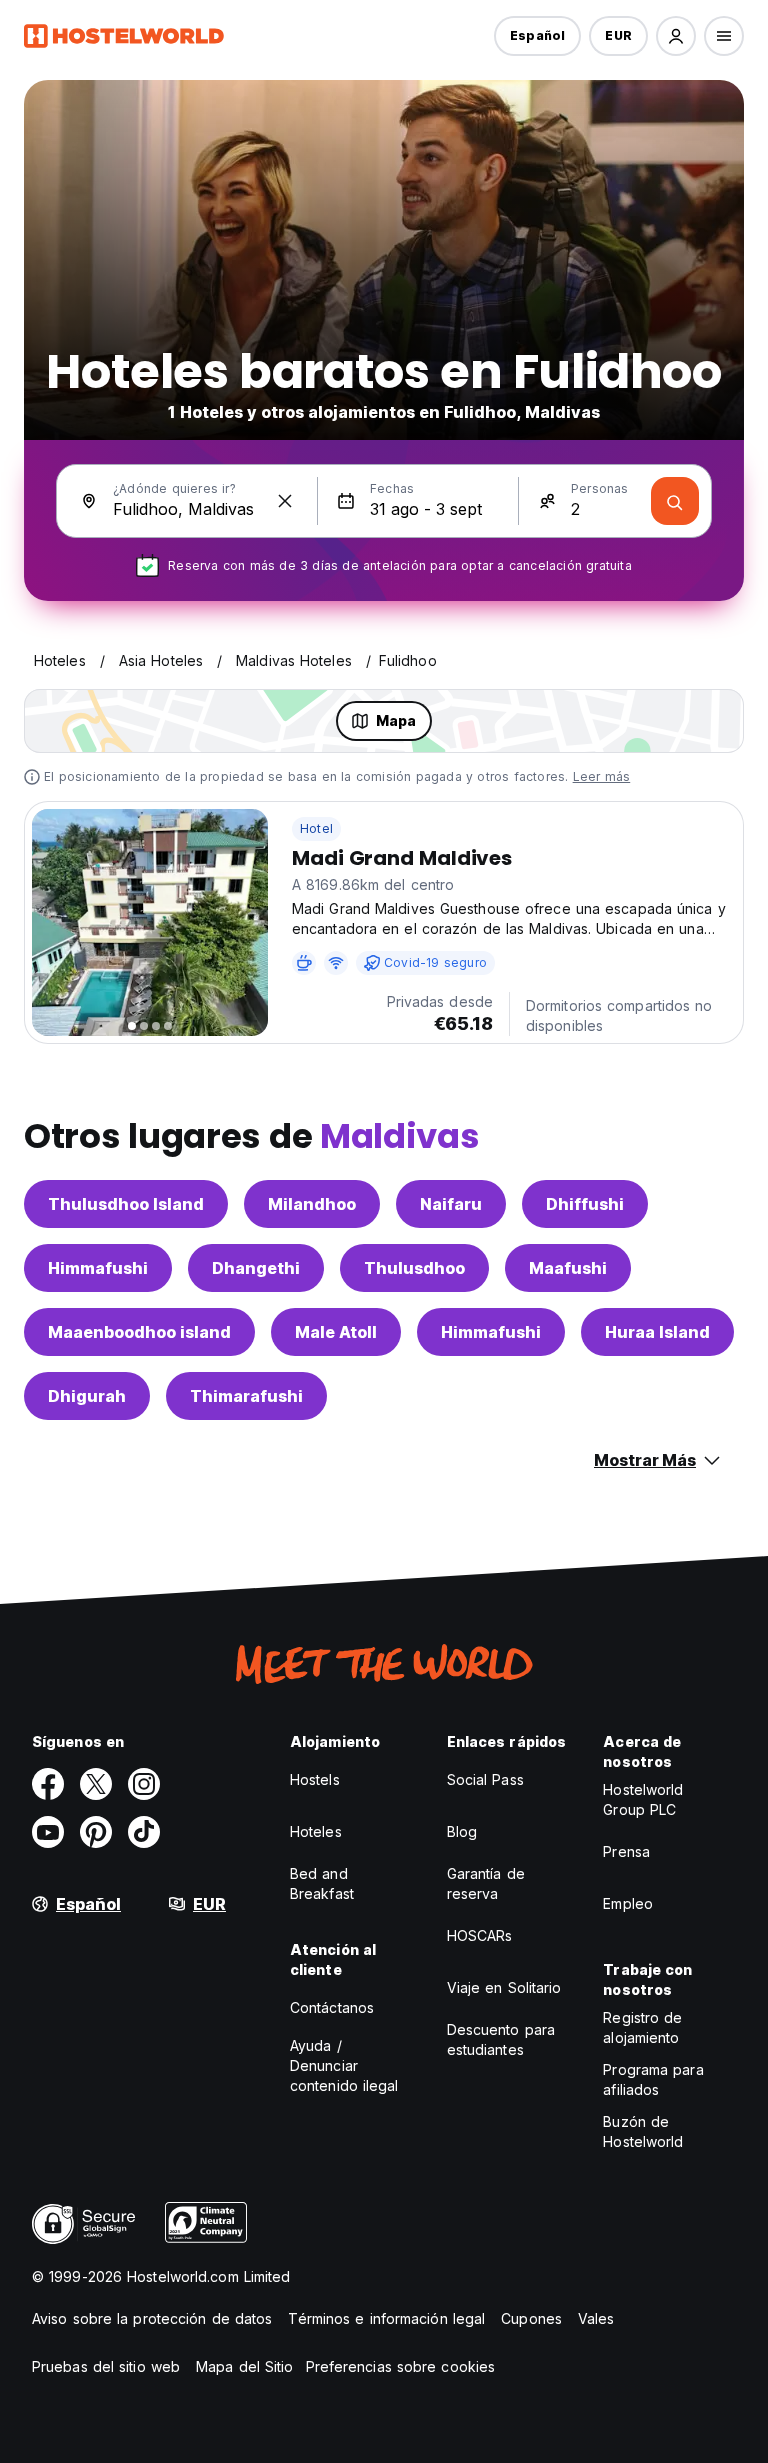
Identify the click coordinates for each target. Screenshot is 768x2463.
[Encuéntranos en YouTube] (48, 1832)
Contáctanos (332, 2007)
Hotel (316, 828)
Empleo (628, 1903)
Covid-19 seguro (435, 962)
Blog (462, 1831)
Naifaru (451, 1204)
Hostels (315, 1779)
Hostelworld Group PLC (643, 1799)
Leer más (602, 776)
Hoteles (316, 1831)
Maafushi (568, 1268)
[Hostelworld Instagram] (144, 1784)
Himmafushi (98, 1268)
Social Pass (485, 1779)
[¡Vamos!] (675, 501)
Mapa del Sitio (244, 2366)
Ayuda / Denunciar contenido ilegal (344, 2065)
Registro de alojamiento (642, 2027)
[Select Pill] (676, 36)
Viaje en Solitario (504, 1987)
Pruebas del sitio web (106, 2366)
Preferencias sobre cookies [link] (401, 2366)
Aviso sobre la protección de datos (152, 2318)
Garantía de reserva (486, 1883)
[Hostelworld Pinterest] (96, 1832)
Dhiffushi (585, 1204)
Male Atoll (336, 1332)
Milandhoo (312, 1204)
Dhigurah (87, 1396)
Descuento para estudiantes (501, 2039)
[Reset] (285, 501)
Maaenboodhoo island (139, 1332)
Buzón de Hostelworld (643, 2131)
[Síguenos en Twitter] (96, 1784)
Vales (596, 2318)
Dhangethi (256, 1268)
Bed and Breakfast (322, 1883)
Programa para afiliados (653, 2079)
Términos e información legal (386, 2318)
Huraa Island (657, 1332)
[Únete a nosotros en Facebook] (48, 1784)
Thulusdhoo (414, 1268)
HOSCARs (480, 1935)
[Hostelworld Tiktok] (144, 1832)
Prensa (626, 1851)
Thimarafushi (246, 1396)
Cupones (531, 2318)
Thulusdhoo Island (126, 1204)
